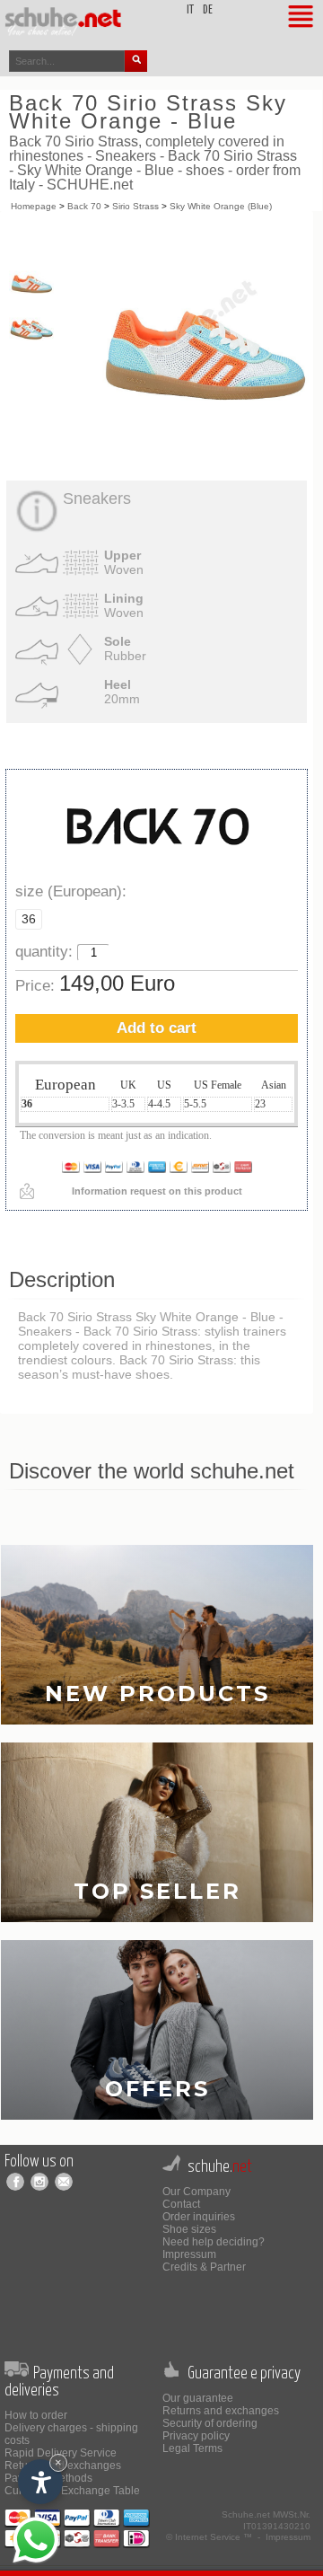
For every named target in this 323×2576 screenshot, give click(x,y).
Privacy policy (196, 2436)
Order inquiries (199, 2217)
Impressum (189, 2254)
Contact (181, 2204)
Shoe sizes (189, 2229)
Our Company (196, 2192)
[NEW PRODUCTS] (157, 1634)
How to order (36, 2415)
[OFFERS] (157, 2029)
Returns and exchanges (221, 2411)
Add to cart (157, 1028)
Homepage (34, 206)
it (190, 10)
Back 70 (84, 206)
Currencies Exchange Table (72, 2491)
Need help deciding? (214, 2242)
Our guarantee (198, 2398)
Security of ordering (210, 2423)
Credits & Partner (204, 2267)
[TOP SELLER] (157, 1832)
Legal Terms (192, 2448)
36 (29, 919)
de (208, 10)
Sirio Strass (135, 206)
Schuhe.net (246, 2514)
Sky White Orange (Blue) (221, 206)
